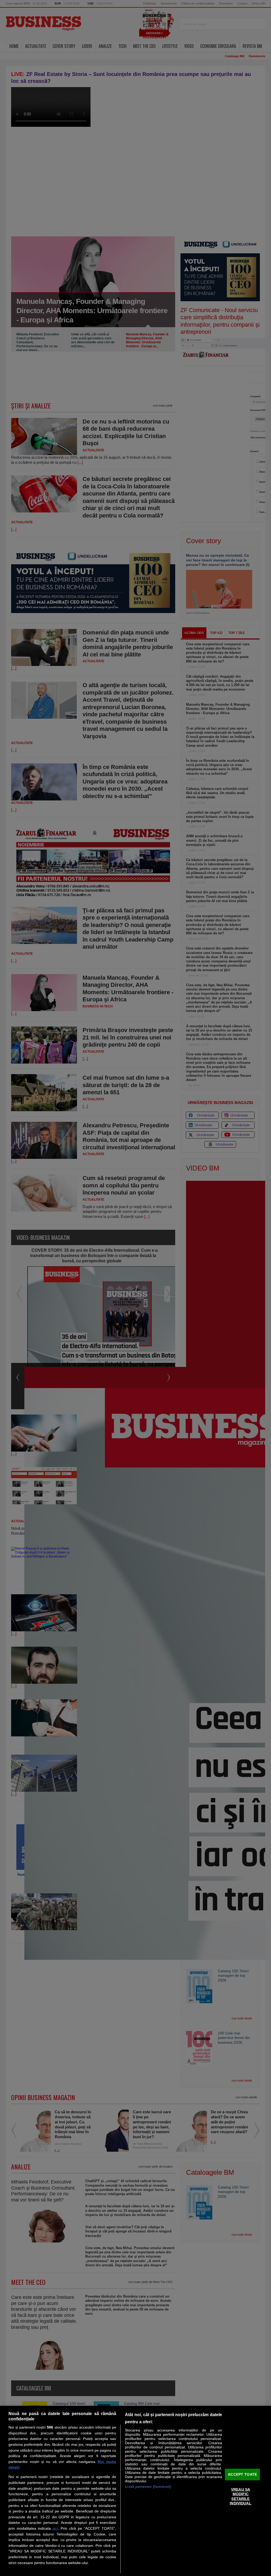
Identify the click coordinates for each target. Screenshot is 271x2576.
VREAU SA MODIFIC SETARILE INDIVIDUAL (240, 2496)
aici (55, 2528)
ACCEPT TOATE (242, 2474)
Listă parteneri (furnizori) (148, 2487)
